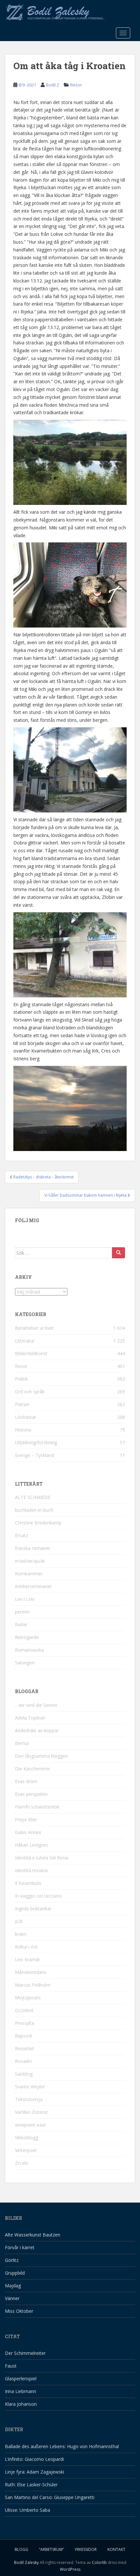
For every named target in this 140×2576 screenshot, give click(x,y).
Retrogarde (27, 1637)
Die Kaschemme (32, 1769)
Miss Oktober (19, 2311)
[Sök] (119, 1253)
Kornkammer (29, 1574)
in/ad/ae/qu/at (30, 1561)
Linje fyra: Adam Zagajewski (35, 2472)
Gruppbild (15, 2273)
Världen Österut (31, 2112)
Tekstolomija (29, 2099)
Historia (23, 1430)
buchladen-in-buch (34, 1510)
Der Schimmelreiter (25, 2353)
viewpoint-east (30, 2125)
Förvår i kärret (20, 2247)
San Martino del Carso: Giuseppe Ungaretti (50, 2497)
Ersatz (21, 1535)
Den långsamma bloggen (42, 1756)
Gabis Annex (28, 1832)
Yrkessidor (86, 2549)
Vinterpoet (26, 2150)
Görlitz (12, 2260)
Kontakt (116, 2549)
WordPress (70, 2569)
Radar (21, 1624)
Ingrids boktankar (33, 1909)
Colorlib (99, 2562)
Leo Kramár (28, 1959)
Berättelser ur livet (34, 1328)
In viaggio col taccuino (38, 1896)
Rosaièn (23, 2061)
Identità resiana (31, 1870)
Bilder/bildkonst (31, 1353)
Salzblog (24, 2074)
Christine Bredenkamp (38, 1523)
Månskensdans (31, 1972)
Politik (21, 1379)
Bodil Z (53, 85)
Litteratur (25, 1341)
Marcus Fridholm (33, 1985)
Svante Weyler (30, 2087)
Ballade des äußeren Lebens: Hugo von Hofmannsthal (62, 2446)
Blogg (21, 2549)
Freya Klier (26, 1819)
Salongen (25, 1663)
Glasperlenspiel (21, 2379)
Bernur (22, 1743)
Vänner (12, 2298)
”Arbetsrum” (51, 2549)
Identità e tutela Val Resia (42, 1858)
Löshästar (26, 1417)
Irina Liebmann (21, 2391)
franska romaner (33, 1548)
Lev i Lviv (25, 1599)
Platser (22, 1404)
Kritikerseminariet (33, 1586)
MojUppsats (28, 1998)
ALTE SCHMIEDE (33, 1497)
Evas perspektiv (31, 1794)
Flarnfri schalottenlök (37, 1807)
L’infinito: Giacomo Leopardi (34, 2459)
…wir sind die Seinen (36, 1705)
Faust (11, 2366)
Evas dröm (26, 1781)
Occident (24, 2010)
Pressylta (25, 2023)
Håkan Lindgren (31, 1845)
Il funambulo (28, 1883)
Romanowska (29, 1650)
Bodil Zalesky (26, 2562)
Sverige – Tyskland (35, 1455)
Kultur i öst (26, 1947)
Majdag (13, 2286)
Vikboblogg (27, 2137)
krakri (21, 1934)
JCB (19, 1921)
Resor (76, 85)
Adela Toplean (30, 1718)
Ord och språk (30, 1392)
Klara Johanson (21, 2404)
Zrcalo (22, 2163)
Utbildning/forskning (36, 1442)
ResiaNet (25, 2048)
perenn (22, 1612)
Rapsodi (23, 2036)
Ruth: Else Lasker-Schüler (31, 2485)
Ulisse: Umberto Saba (28, 2510)
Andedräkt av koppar (37, 1730)
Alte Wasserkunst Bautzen (33, 2235)
